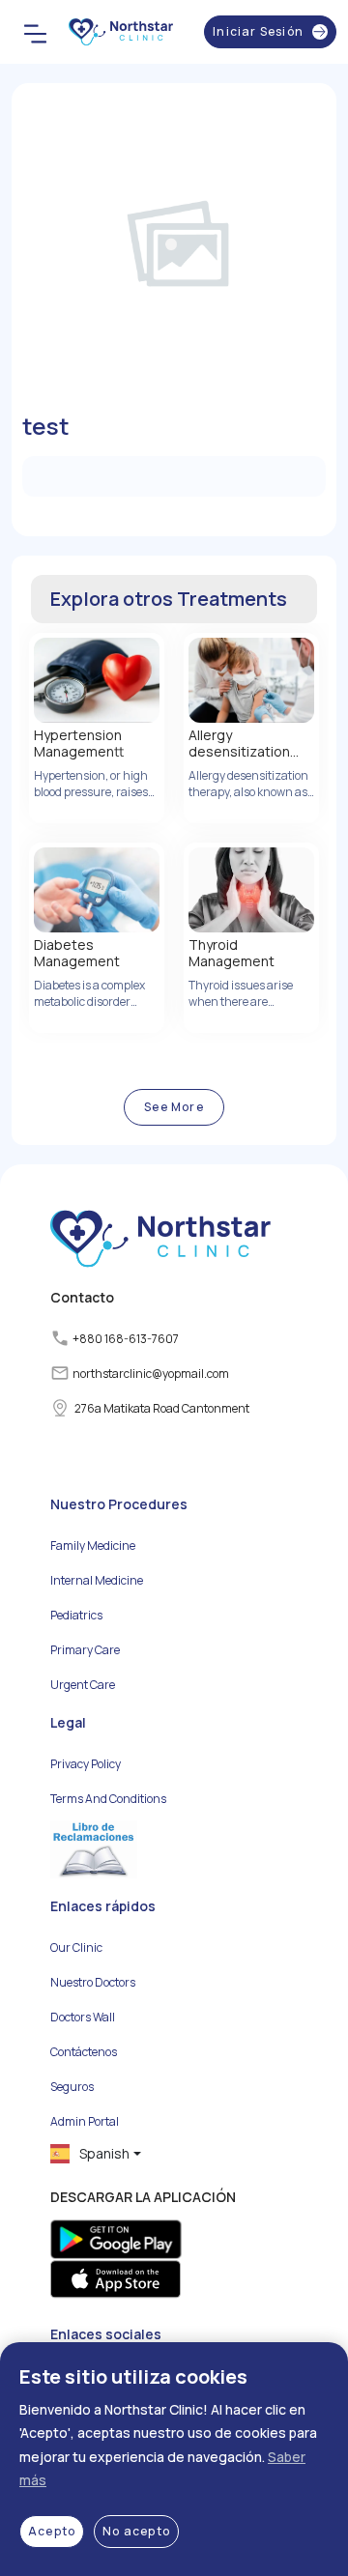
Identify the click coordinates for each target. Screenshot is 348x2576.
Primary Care (85, 1650)
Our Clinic (76, 1947)
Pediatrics (76, 1615)
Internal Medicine (97, 1580)
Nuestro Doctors (93, 1982)
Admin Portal (85, 2121)
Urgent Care (83, 1685)
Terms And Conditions (108, 1799)
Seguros (72, 2087)
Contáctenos (84, 2052)
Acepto (52, 2531)
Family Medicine (93, 1546)
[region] (174, 2459)
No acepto (136, 2531)
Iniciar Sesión (258, 31)
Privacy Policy (86, 1764)
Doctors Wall (83, 2017)
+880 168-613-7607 (126, 1339)
